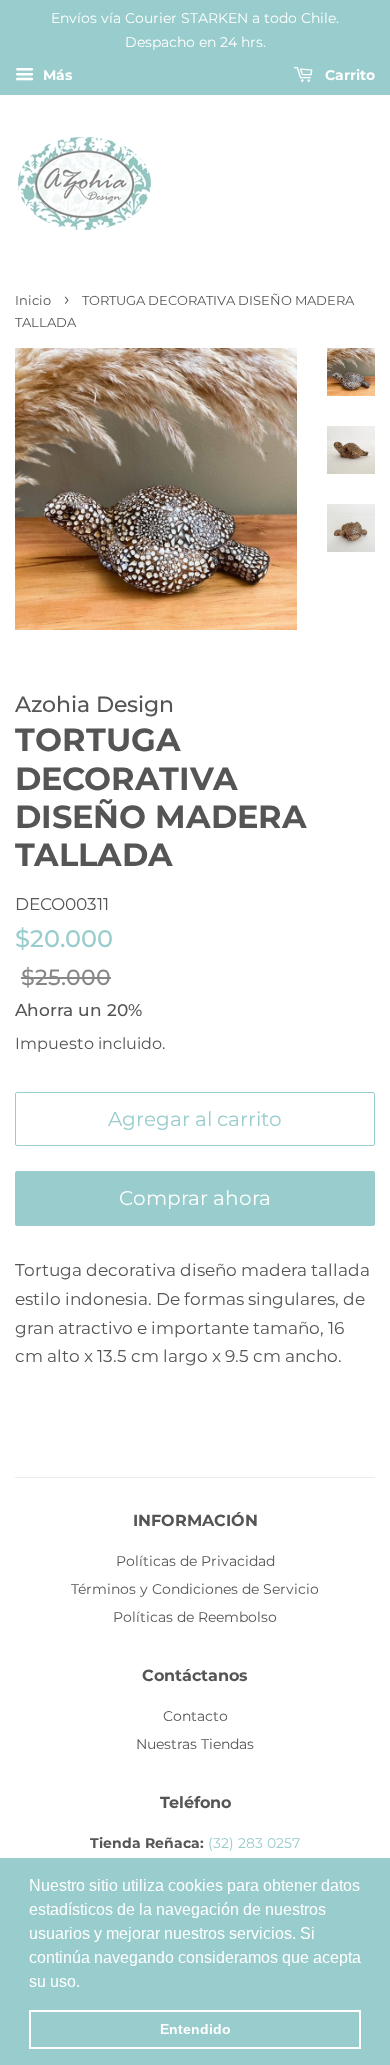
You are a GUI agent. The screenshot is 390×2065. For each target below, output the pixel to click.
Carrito (348, 75)
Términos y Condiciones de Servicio (195, 1589)
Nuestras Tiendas (195, 1744)
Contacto (195, 1716)
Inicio (33, 300)
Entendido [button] (195, 2029)
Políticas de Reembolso (195, 1617)
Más (55, 75)
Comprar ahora (195, 1198)
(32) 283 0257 (254, 1843)
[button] (87, 1983)
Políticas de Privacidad (195, 1561)
